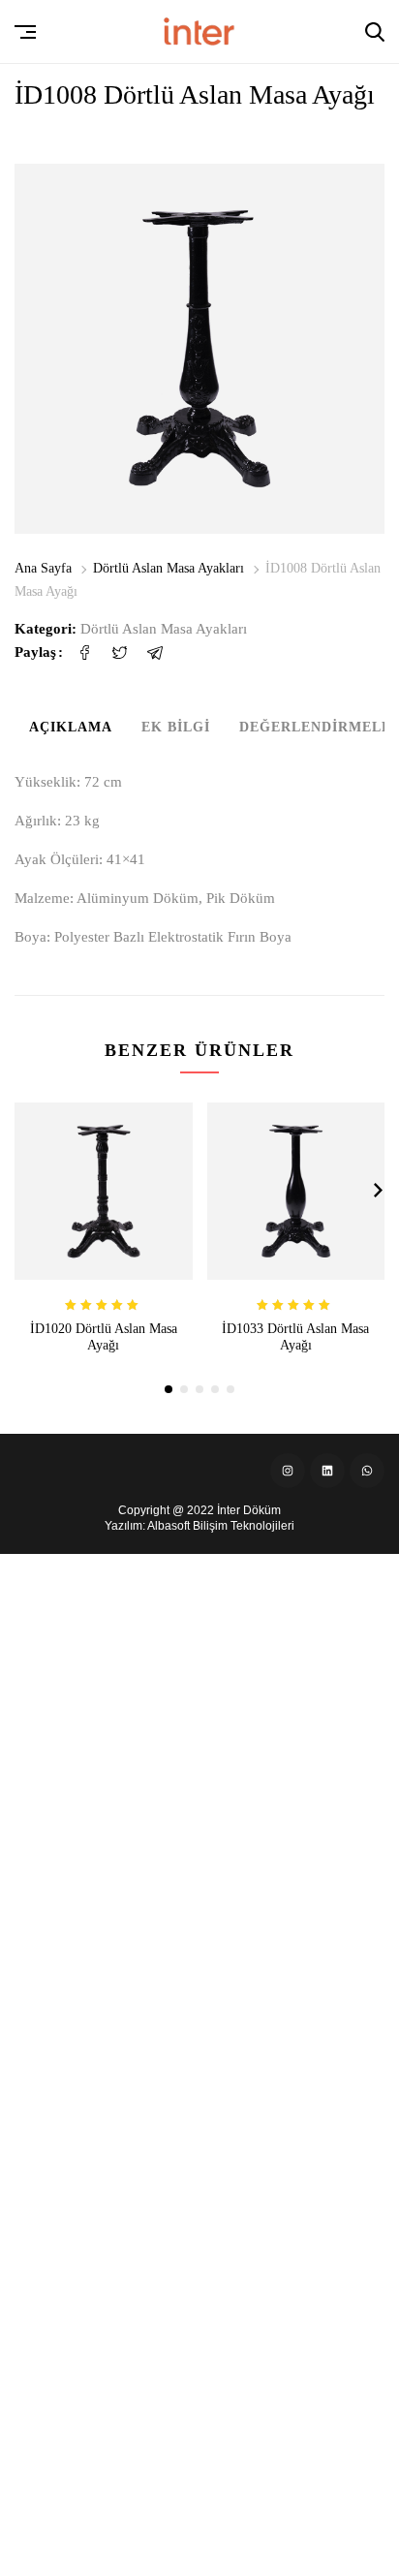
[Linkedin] (327, 1471)
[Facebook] (85, 652)
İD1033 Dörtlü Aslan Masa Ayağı (295, 1337)
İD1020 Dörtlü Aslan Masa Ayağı (104, 1337)
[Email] (190, 652)
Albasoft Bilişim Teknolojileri (221, 1526)
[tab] (71, 731)
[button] (26, 32)
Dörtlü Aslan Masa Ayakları (169, 568)
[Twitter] (120, 652)
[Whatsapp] (367, 1471)
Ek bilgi (176, 727)
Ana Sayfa (43, 568)
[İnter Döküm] (199, 31)
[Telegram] (155, 652)
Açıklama (71, 727)
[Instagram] (288, 1471)
